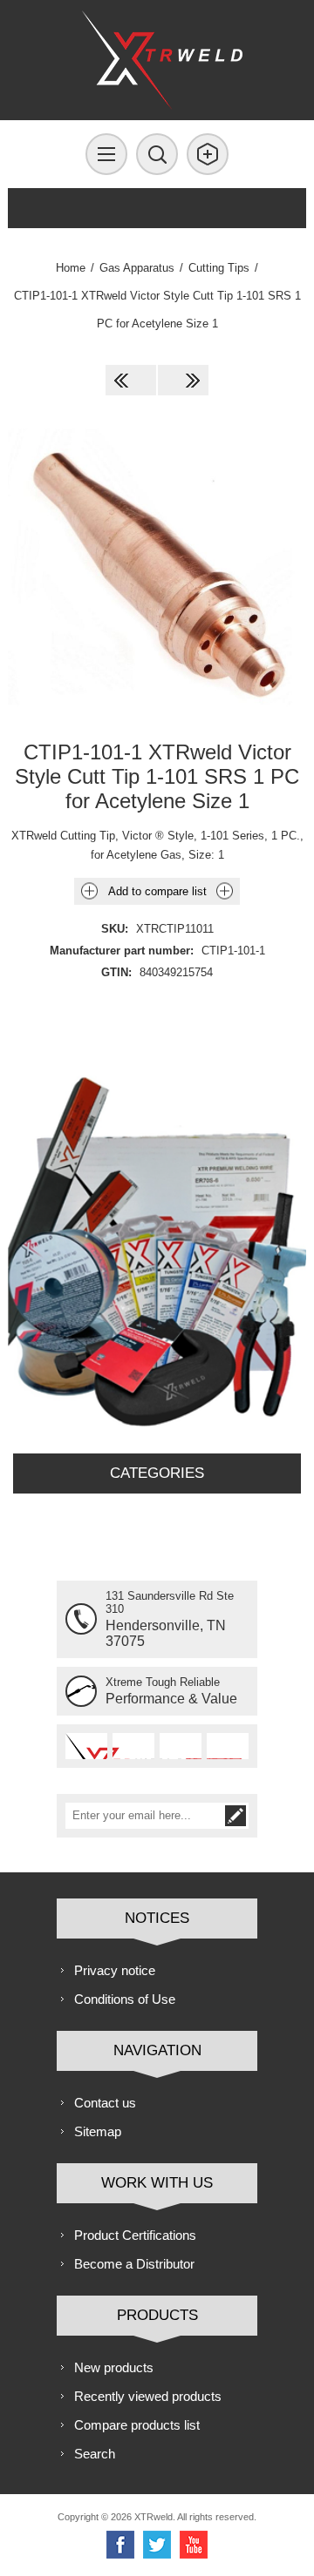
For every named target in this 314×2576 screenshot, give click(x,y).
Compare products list (137, 2425)
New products (114, 2367)
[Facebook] (120, 2545)
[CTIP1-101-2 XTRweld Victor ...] (183, 380)
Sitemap (98, 2131)
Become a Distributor (134, 2264)
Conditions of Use (125, 1999)
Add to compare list (157, 891)
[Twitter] (157, 2545)
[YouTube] (194, 2545)
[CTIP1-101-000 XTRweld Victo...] (131, 380)
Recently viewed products (148, 2396)
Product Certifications (135, 2235)
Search (95, 2454)
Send (235, 1816)
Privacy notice (115, 1970)
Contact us (105, 2103)
